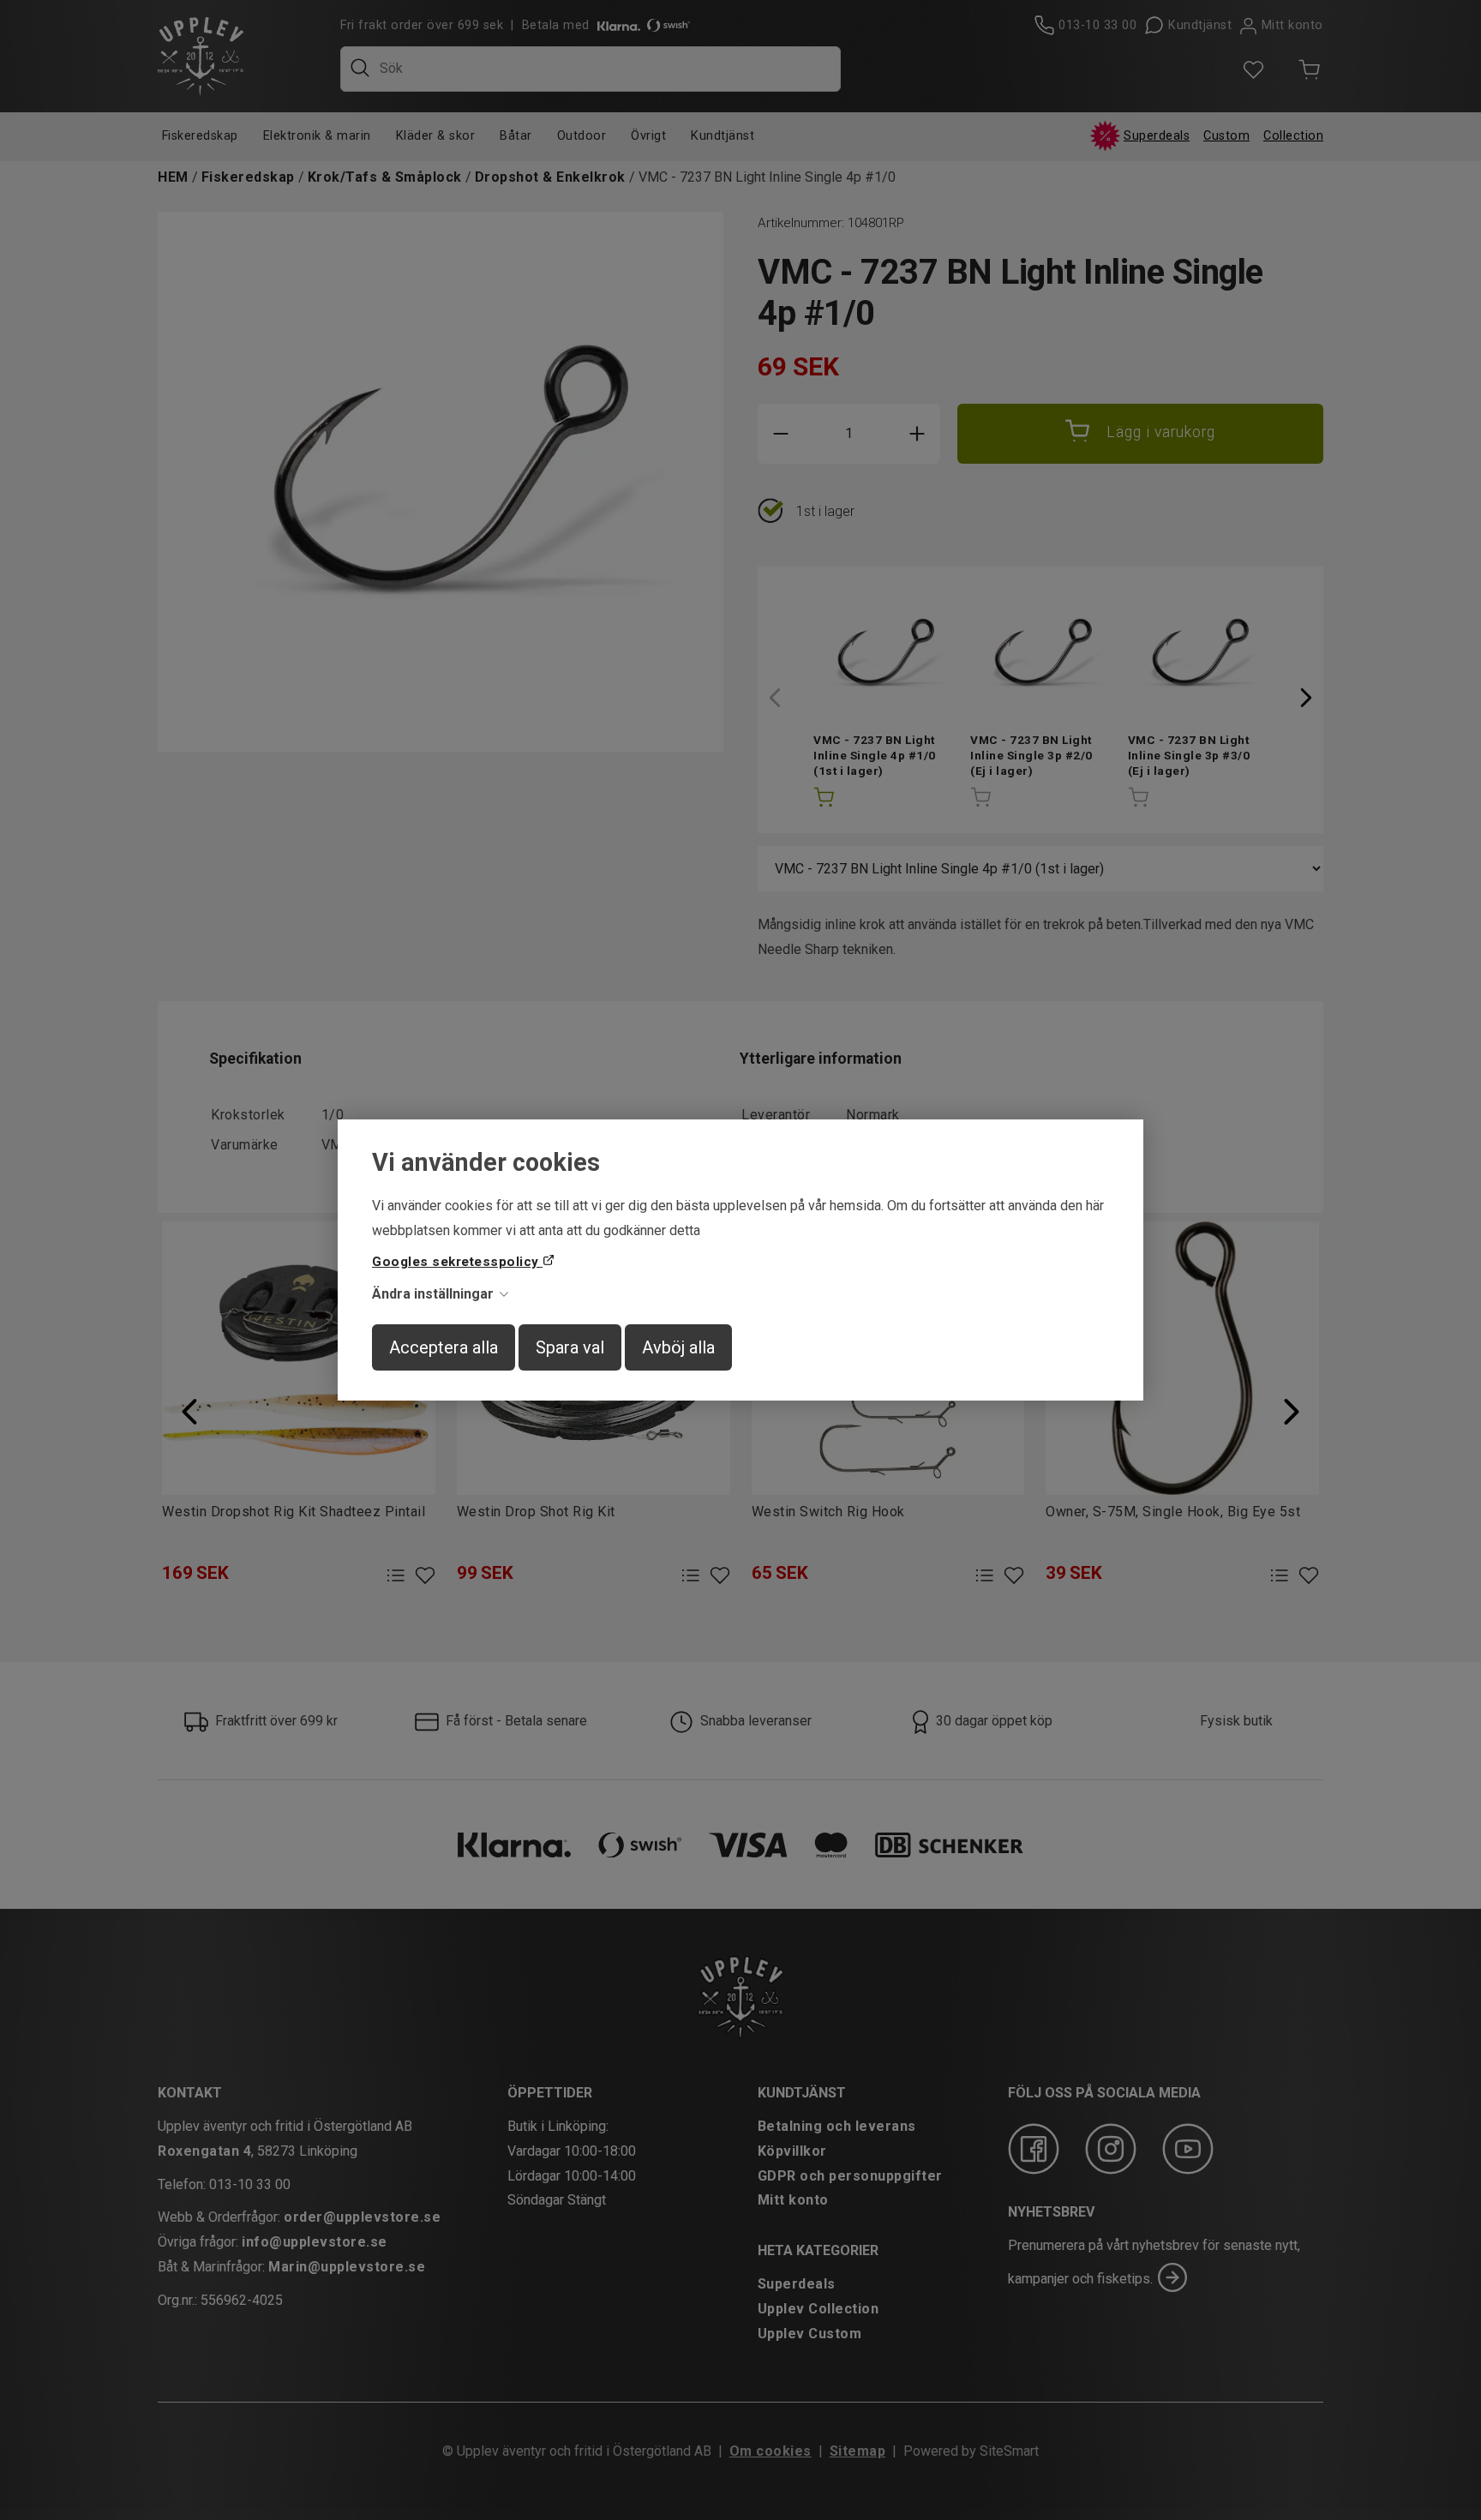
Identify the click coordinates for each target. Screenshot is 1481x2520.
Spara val (570, 1347)
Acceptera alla (444, 1347)
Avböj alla (678, 1347)
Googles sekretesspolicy (457, 1262)
